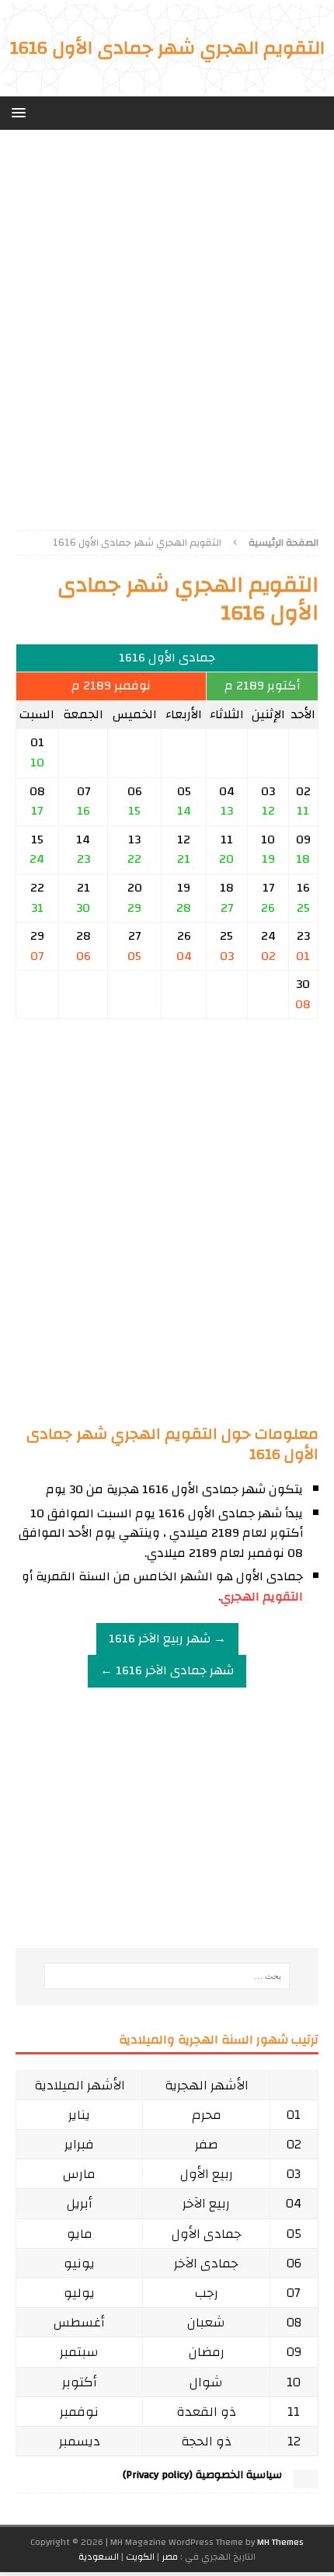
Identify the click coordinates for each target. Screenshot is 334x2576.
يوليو (79, 2293)
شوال (206, 2382)
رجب (207, 2293)
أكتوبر (80, 2382)
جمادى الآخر (206, 2263)
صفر (207, 2144)
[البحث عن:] (167, 1976)
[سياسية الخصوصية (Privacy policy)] (306, 2480)
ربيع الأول (207, 2174)
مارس (79, 2174)
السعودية (99, 2557)
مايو (80, 2234)
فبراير (79, 2144)
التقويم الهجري (262, 1597)
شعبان (206, 2322)
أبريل (80, 2203)
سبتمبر (79, 2352)
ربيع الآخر (206, 2203)
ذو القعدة (206, 2412)
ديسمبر (80, 2441)
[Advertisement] (167, 324)
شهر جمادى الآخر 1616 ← (167, 1670)
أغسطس (79, 2322)
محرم (207, 2115)
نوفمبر (79, 2412)
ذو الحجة (206, 2441)
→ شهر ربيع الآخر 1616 (167, 1639)
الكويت (140, 2557)
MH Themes (280, 2542)
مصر (170, 2557)
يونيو (79, 2263)
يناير (79, 2115)
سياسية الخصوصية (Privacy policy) (202, 2475)
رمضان (207, 2352)
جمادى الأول (207, 2234)
